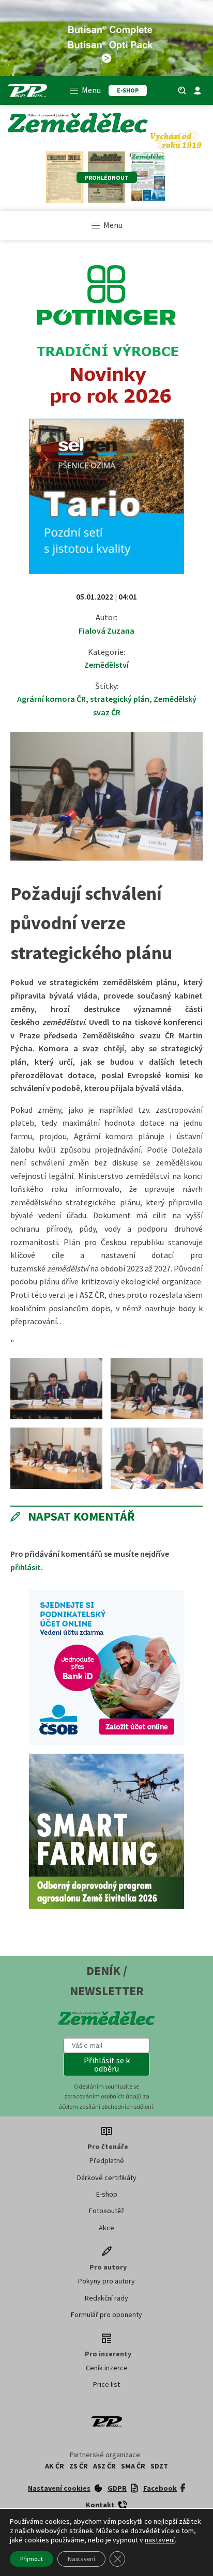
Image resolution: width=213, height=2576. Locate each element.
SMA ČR (133, 2466)
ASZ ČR (104, 2466)
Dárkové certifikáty (107, 2178)
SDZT (159, 2466)
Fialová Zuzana (106, 631)
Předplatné (107, 2160)
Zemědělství (106, 665)
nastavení (160, 2540)
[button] (106, 2064)
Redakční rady (106, 2298)
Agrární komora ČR (51, 699)
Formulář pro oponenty (106, 2314)
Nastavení (81, 2559)
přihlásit (26, 1567)
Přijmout (32, 2559)
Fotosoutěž (106, 2211)
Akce (106, 2228)
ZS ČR (79, 2466)
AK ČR (55, 2466)
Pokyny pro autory (106, 2281)
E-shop (107, 2194)
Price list (106, 2384)
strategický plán (120, 699)
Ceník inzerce (107, 2368)
